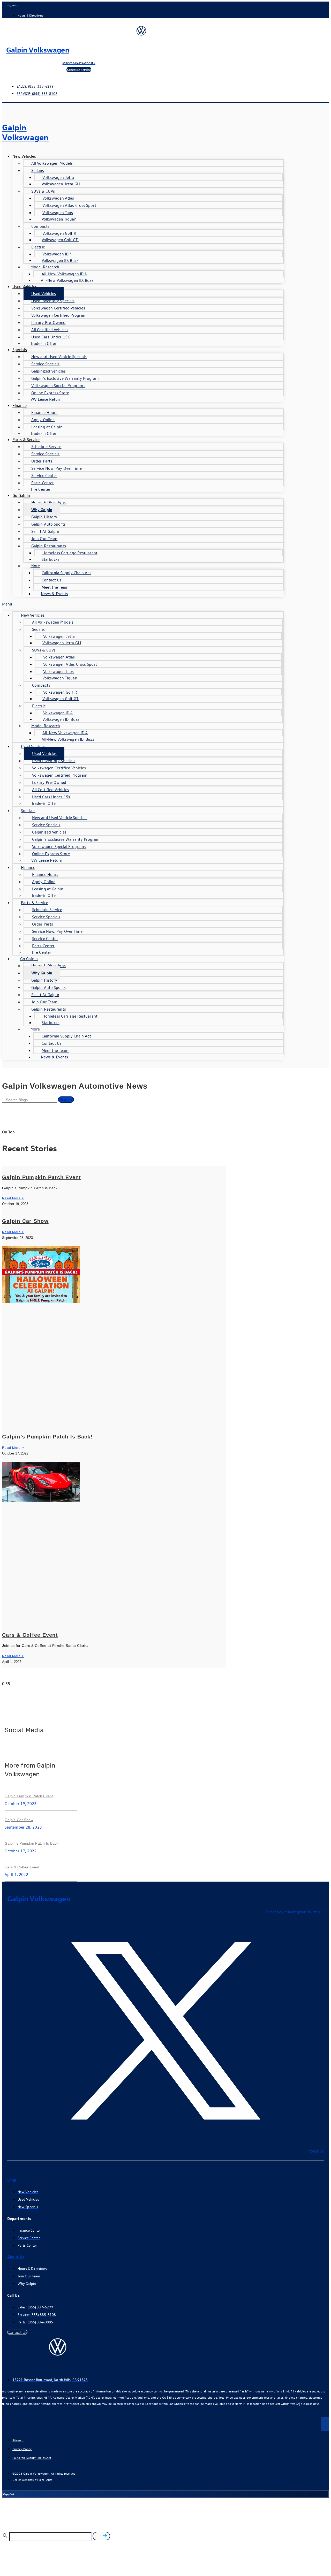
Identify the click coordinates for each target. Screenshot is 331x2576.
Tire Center (40, 489)
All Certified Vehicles (50, 330)
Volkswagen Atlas (58, 198)
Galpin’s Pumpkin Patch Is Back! (47, 1437)
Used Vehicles (25, 286)
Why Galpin (42, 510)
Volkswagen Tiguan (59, 219)
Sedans (38, 170)
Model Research (45, 267)
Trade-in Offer (43, 343)
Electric (38, 247)
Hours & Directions (48, 502)
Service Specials (46, 364)
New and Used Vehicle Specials (59, 357)
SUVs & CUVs (43, 191)
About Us (16, 2257)
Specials (20, 350)
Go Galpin (21, 495)
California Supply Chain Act (66, 573)
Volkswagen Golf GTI (60, 240)
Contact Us (52, 580)
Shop (12, 2180)
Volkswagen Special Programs (58, 385)
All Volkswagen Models (52, 163)
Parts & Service (26, 440)
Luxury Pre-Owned (48, 322)
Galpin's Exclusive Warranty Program (65, 378)
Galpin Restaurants (49, 546)
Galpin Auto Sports (48, 524)
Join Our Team (44, 539)
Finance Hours (44, 412)
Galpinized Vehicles (48, 371)
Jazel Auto (46, 2480)
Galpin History (44, 517)
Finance (20, 405)
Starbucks (51, 559)
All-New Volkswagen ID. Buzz (67, 280)
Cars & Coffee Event (30, 1635)
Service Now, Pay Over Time (57, 468)
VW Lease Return (46, 399)
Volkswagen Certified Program (59, 315)
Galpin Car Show (25, 1221)
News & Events (54, 594)
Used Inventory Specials (53, 301)
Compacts (40, 226)
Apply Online (43, 420)
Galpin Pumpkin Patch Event (42, 1177)
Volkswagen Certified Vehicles (58, 308)
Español (13, 5)
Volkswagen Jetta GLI (61, 184)
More (35, 566)
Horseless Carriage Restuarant (70, 553)
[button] (143, 604)
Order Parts (42, 461)
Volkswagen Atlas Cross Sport (69, 205)
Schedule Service (46, 446)
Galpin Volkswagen (38, 50)
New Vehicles (24, 156)
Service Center (44, 475)
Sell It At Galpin (45, 531)
